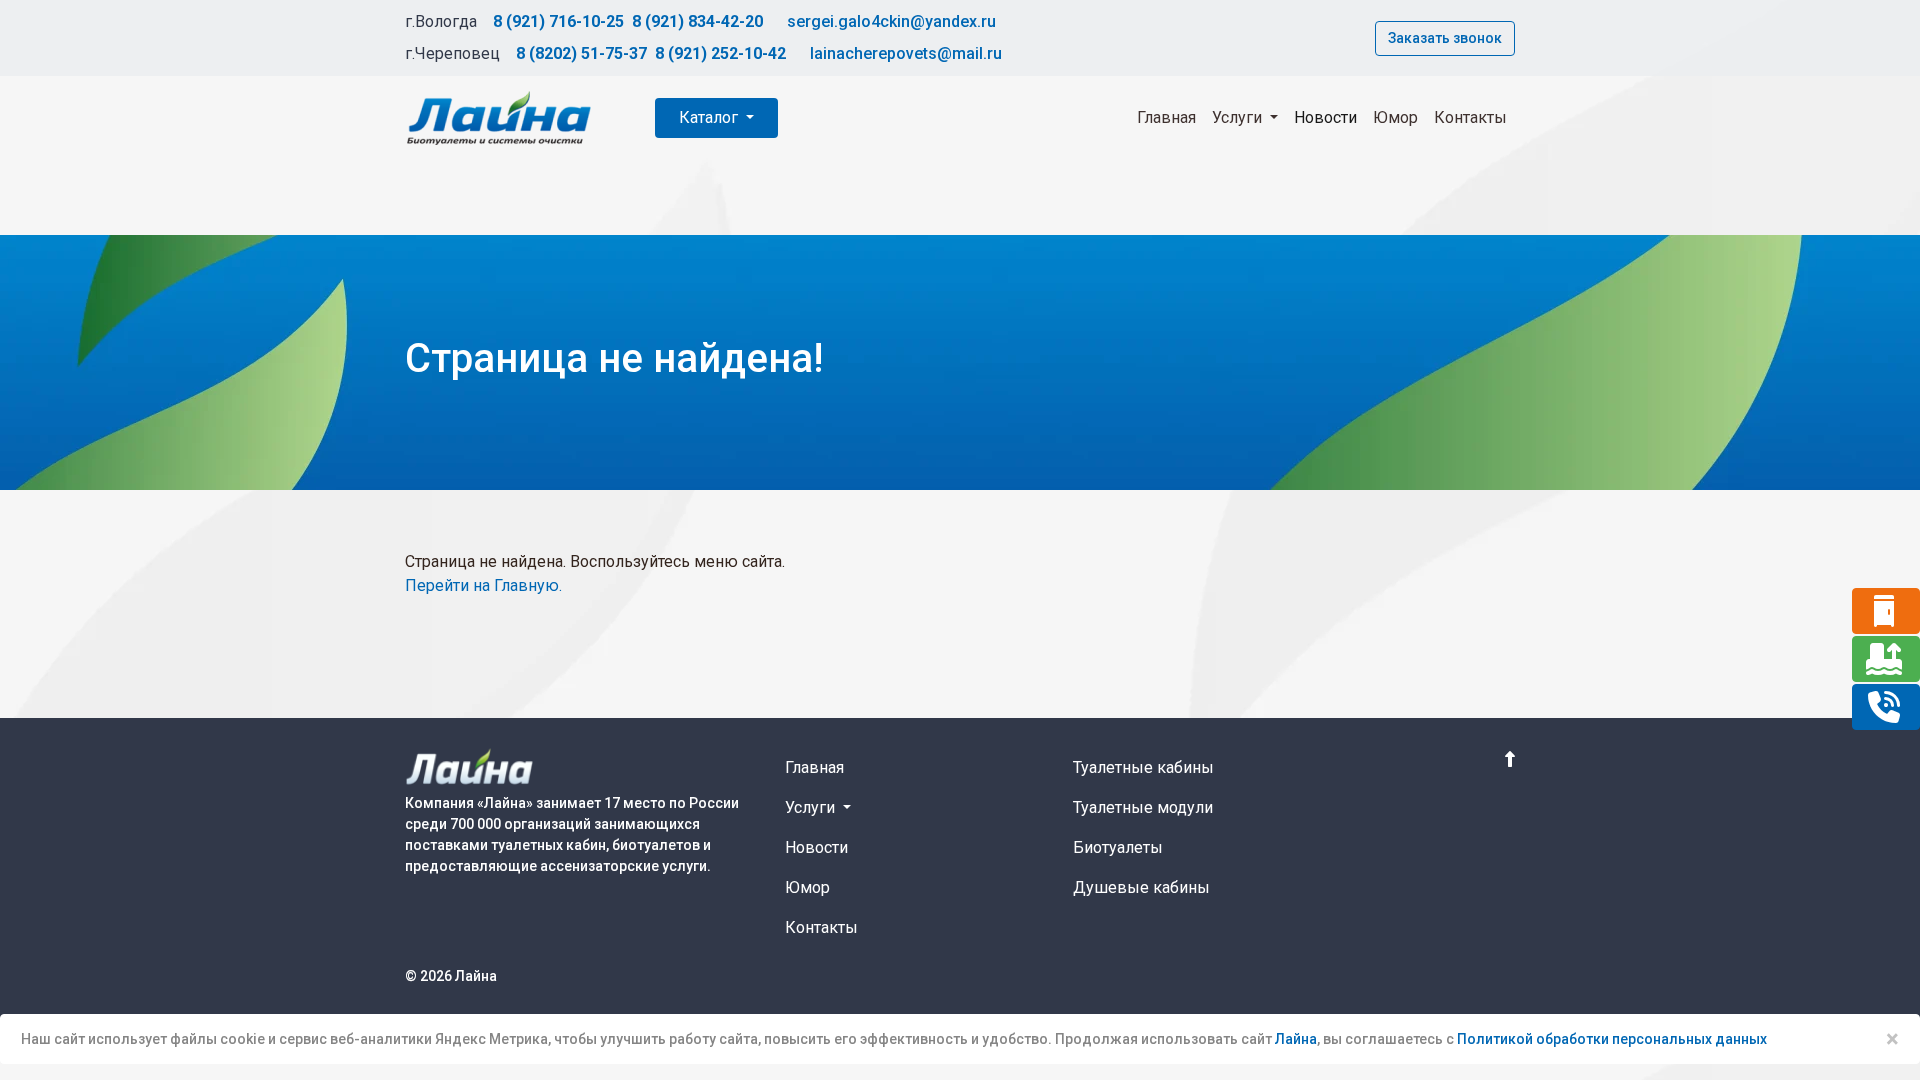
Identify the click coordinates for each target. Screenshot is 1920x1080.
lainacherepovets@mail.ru (906, 53)
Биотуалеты (1118, 847)
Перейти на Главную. (483, 585)
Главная (1166, 117)
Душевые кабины (1141, 887)
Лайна (1296, 1039)
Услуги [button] (1239, 117)
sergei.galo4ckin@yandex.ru (891, 21)
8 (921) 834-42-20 (697, 21)
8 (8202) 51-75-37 (581, 53)
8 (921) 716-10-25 (558, 21)
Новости (1325, 117)
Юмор (1395, 117)
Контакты (1470, 117)
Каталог (710, 117)
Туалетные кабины (1143, 767)
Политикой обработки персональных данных (1612, 1039)
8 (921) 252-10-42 (720, 53)
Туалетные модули (1143, 807)
